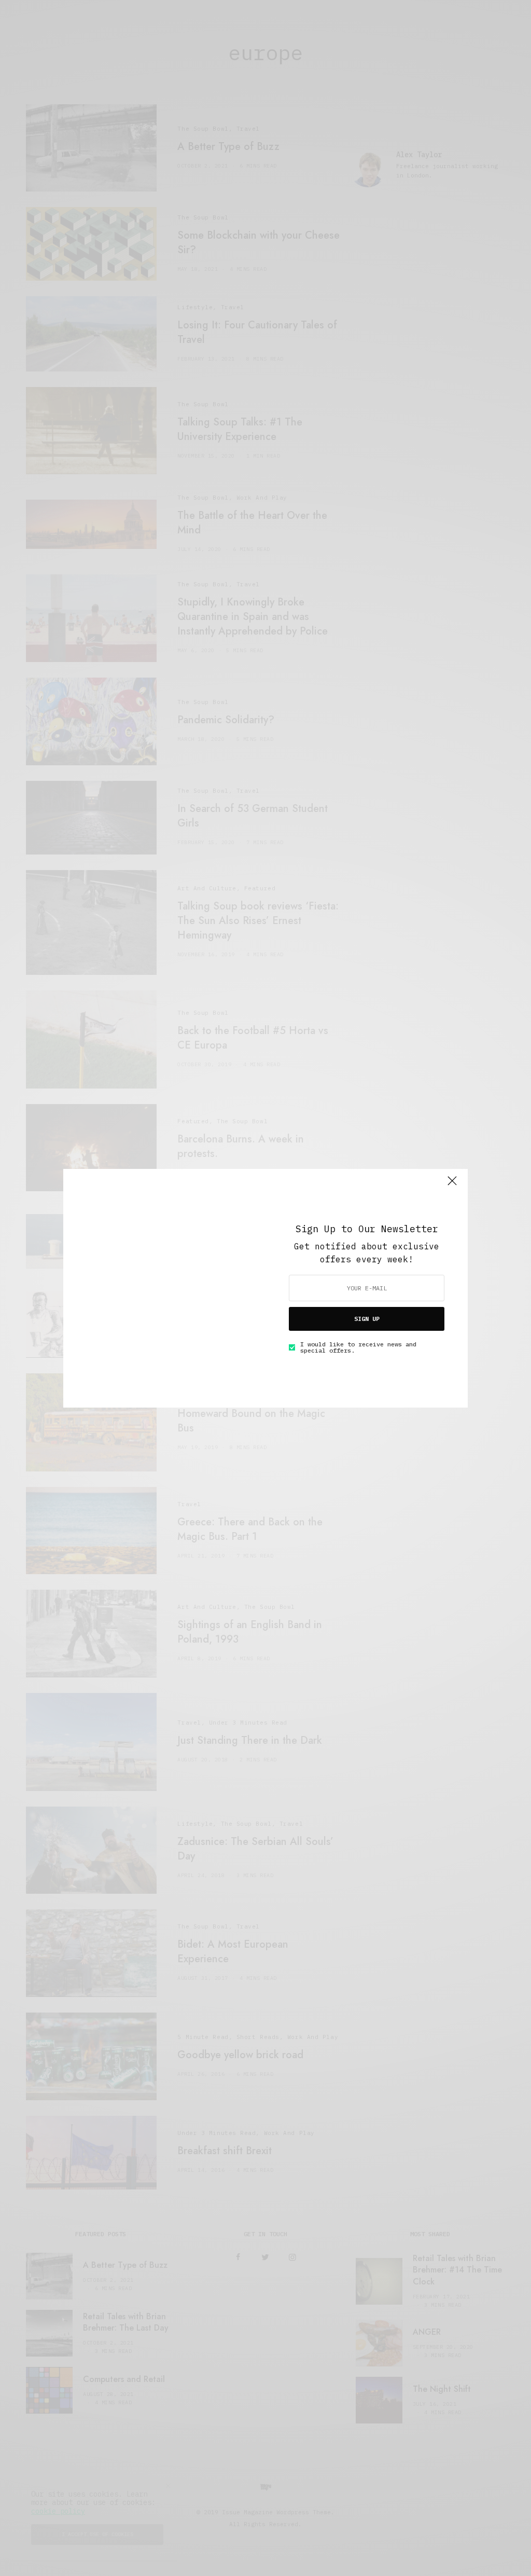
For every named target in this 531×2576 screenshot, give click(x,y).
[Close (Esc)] (452, 1186)
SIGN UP (367, 1319)
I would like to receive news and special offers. (358, 1347)
